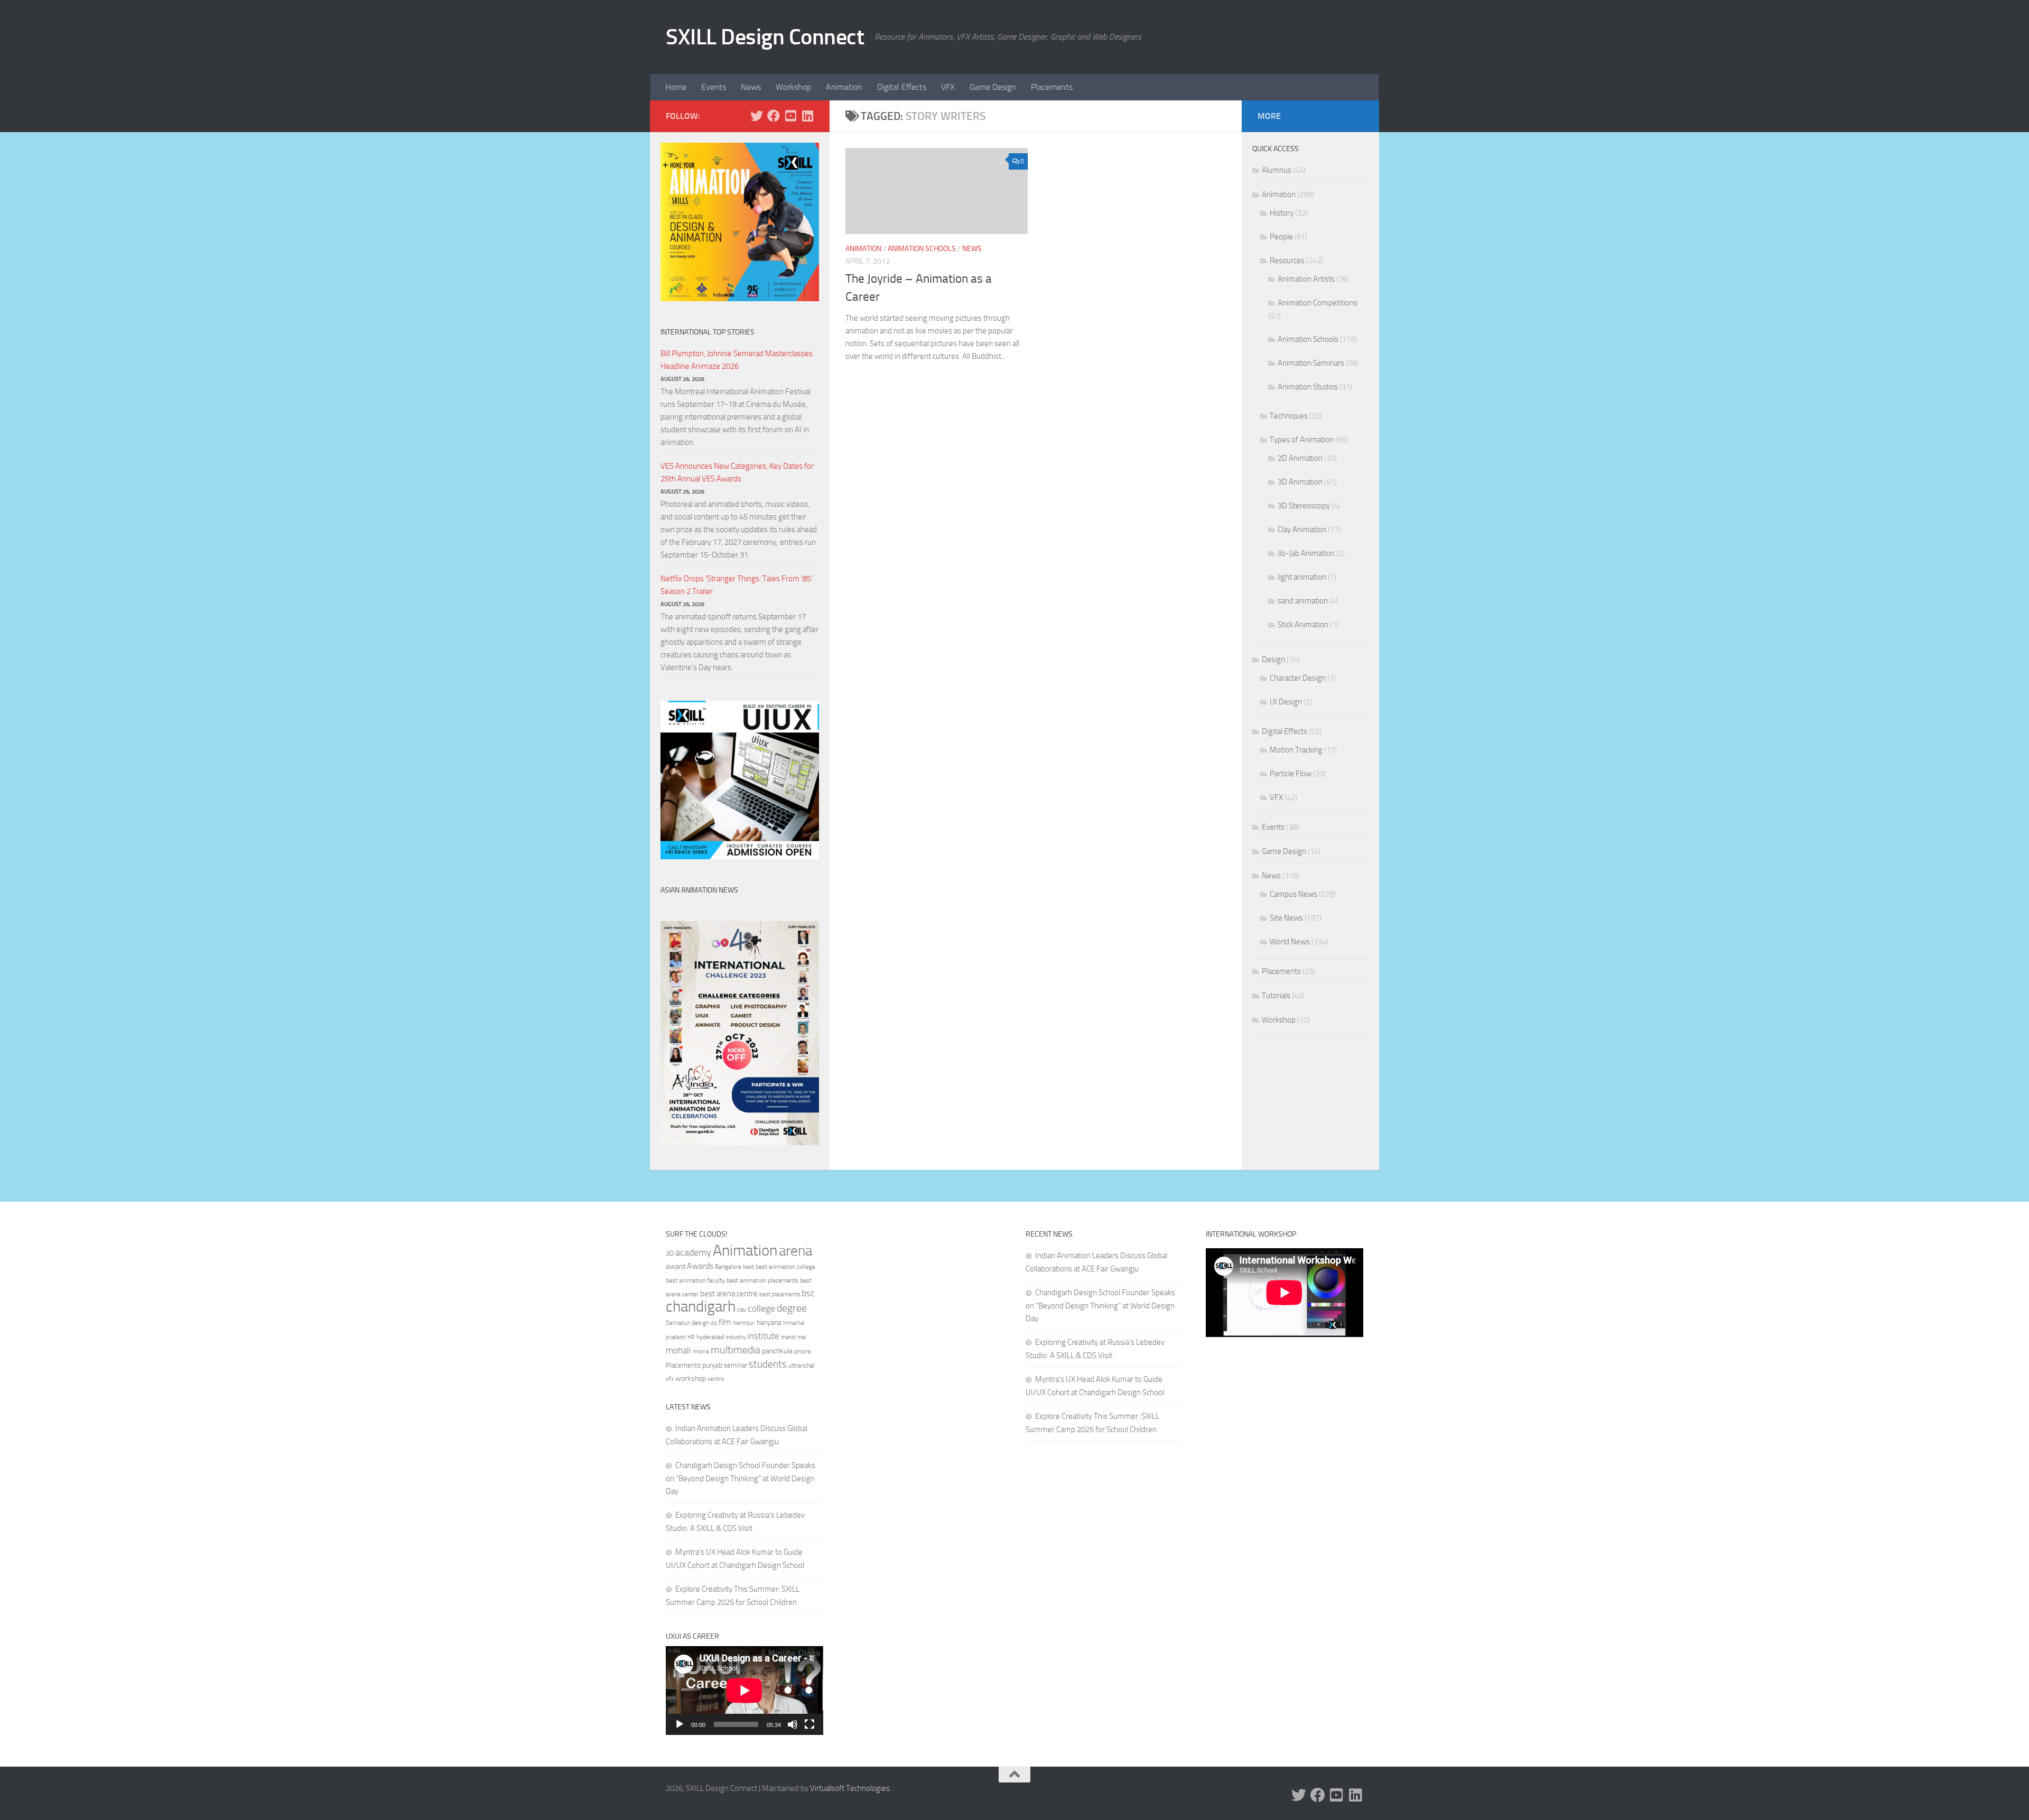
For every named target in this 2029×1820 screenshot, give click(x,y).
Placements (1052, 87)
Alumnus (1277, 170)
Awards (700, 1266)
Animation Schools (922, 249)
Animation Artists (1306, 279)
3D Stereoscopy (1304, 506)
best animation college (785, 1267)
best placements (780, 1294)
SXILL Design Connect (765, 37)
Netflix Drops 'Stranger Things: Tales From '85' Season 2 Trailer (737, 585)
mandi (788, 1337)
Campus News (1293, 894)
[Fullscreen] (809, 1724)
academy (693, 1252)
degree (792, 1308)
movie (701, 1351)
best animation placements (762, 1280)
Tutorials (1276, 996)
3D (670, 1253)
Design (1273, 660)
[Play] (680, 1724)
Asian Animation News (699, 890)
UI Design (1286, 702)
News (751, 87)
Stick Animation (1303, 625)
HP (691, 1337)
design (700, 1323)
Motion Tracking (1296, 750)
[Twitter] (757, 116)
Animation (844, 87)
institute (763, 1336)
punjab (712, 1365)
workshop (691, 1378)
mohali (678, 1350)
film (725, 1322)
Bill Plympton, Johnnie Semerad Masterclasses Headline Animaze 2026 (737, 360)
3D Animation (1300, 482)
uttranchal (802, 1366)
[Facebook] (774, 116)
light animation (1302, 577)
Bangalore (728, 1267)
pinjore (803, 1352)
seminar (736, 1365)
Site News (1286, 918)
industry (736, 1337)
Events (714, 87)
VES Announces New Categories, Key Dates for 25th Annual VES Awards (737, 472)
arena (795, 1251)
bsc (808, 1293)
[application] (744, 1691)
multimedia (736, 1350)
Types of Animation (1302, 440)
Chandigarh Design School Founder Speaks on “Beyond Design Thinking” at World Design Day (741, 1478)
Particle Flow (1291, 774)
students (768, 1364)
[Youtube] (790, 116)
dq (714, 1323)
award (676, 1266)
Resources (1287, 261)
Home (676, 87)
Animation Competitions (1318, 303)
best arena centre (729, 1294)
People (1281, 237)
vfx (670, 1379)
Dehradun (678, 1323)
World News (1290, 942)
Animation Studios (1308, 387)
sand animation (1303, 601)
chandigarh (701, 1307)
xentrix (716, 1379)
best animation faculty (695, 1280)
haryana (769, 1322)
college (761, 1308)
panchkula (777, 1351)
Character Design (1298, 678)
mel (802, 1337)
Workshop (793, 87)
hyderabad (710, 1337)
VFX (948, 87)
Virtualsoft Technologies (850, 1788)
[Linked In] (807, 116)
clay (742, 1310)
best (748, 1267)
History (1282, 213)
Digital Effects (902, 87)
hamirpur (744, 1323)
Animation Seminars (1311, 363)
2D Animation (1300, 458)
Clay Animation (1302, 530)
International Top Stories (708, 332)
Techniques (1289, 416)
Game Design (993, 87)
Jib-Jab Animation (1306, 553)
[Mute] (793, 1724)
